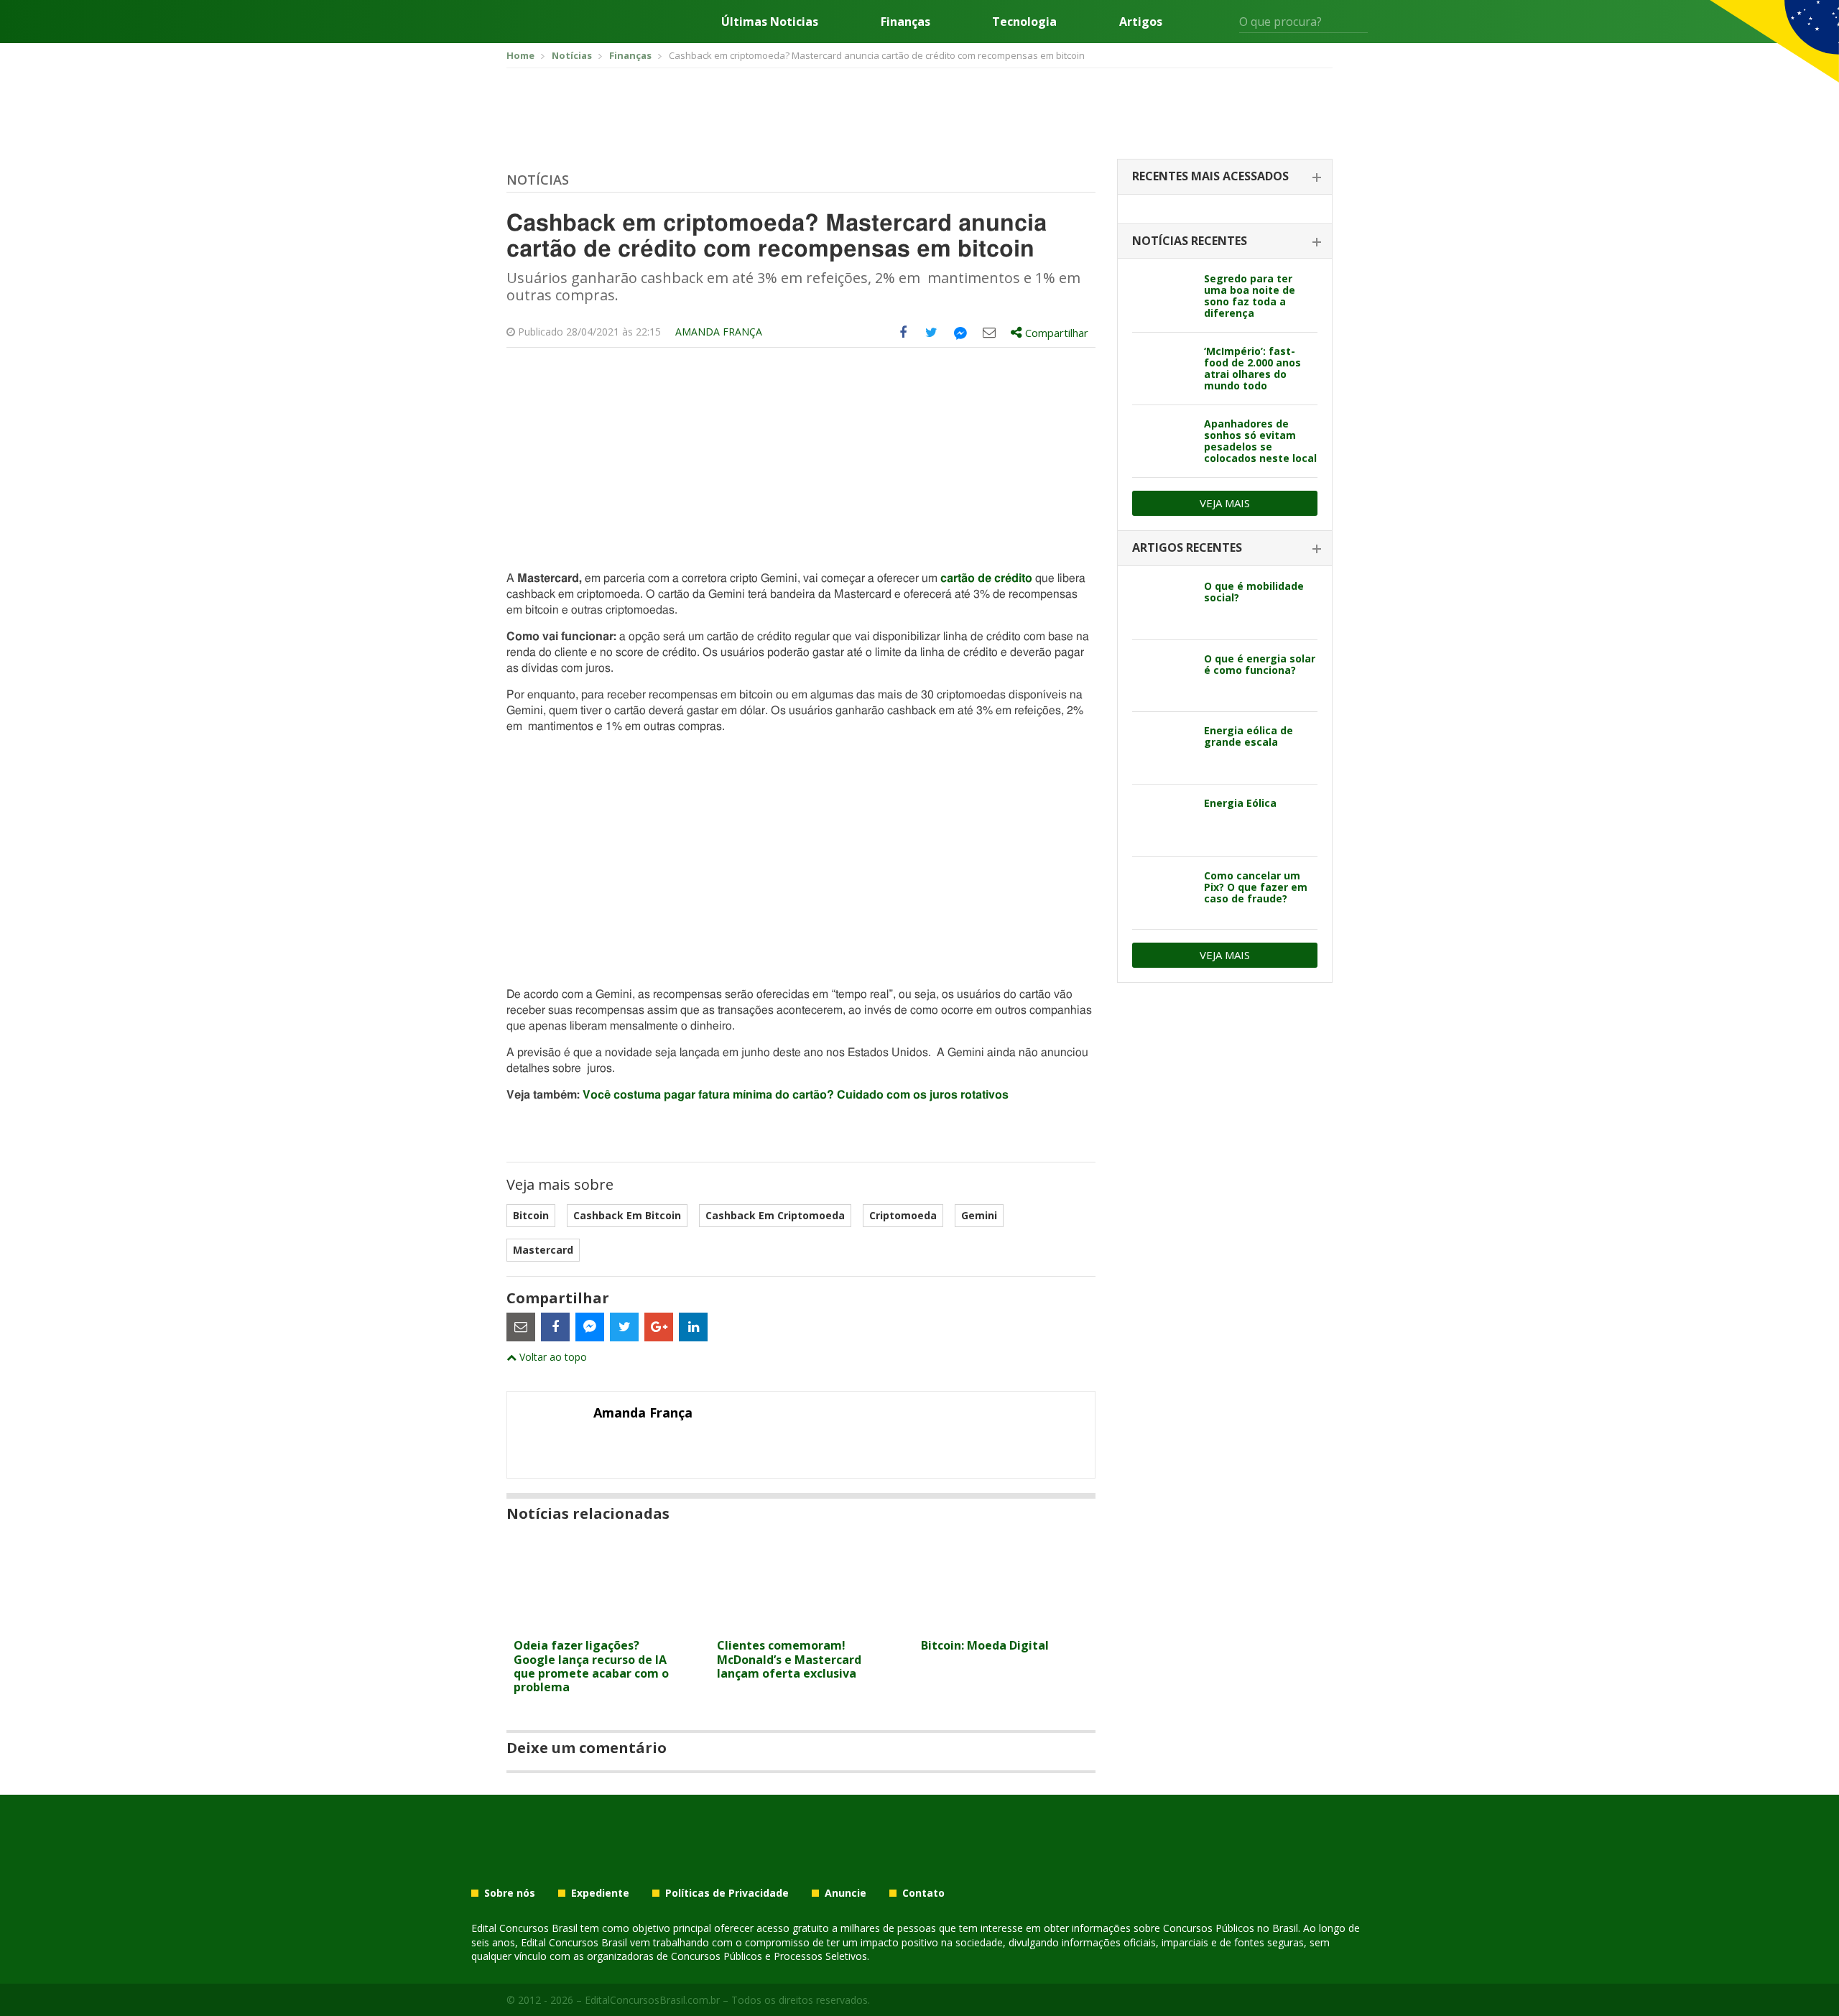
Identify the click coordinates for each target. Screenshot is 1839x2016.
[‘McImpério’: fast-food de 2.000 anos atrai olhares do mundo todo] (1163, 369)
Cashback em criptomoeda (775, 1215)
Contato (923, 1893)
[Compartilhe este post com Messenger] (960, 333)
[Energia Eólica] (1163, 820)
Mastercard (543, 1250)
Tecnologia (1024, 22)
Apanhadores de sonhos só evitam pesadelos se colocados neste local (1260, 441)
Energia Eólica (1240, 803)
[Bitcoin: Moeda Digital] (1005, 1623)
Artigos (1141, 22)
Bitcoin (531, 1215)
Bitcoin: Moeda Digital (985, 1645)
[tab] (1225, 177)
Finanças (905, 22)
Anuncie (846, 1893)
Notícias (538, 180)
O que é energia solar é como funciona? (1260, 664)
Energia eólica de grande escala (1249, 736)
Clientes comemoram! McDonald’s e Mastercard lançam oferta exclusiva (789, 1659)
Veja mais (1225, 503)
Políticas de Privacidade (727, 1893)
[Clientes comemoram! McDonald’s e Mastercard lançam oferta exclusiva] (801, 1623)
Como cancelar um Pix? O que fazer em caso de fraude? (1256, 887)
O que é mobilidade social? (1254, 592)
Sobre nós (510, 1893)
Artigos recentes (1187, 547)
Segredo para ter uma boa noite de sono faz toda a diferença (1250, 296)
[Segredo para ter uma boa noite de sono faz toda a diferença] (1163, 296)
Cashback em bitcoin (627, 1215)
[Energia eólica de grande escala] (1163, 748)
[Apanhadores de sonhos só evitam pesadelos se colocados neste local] (1163, 441)
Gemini (979, 1215)
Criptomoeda (903, 1215)
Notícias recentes (1190, 241)
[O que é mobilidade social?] (1163, 604)
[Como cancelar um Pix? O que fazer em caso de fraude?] (1163, 893)
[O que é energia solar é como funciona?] (1163, 676)
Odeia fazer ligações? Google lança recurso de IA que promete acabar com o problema (591, 1666)
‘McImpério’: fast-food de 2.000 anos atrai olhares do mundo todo (1252, 368)
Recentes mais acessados (1210, 176)
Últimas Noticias (770, 22)
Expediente (600, 1893)
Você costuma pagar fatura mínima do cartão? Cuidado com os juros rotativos (796, 1095)
